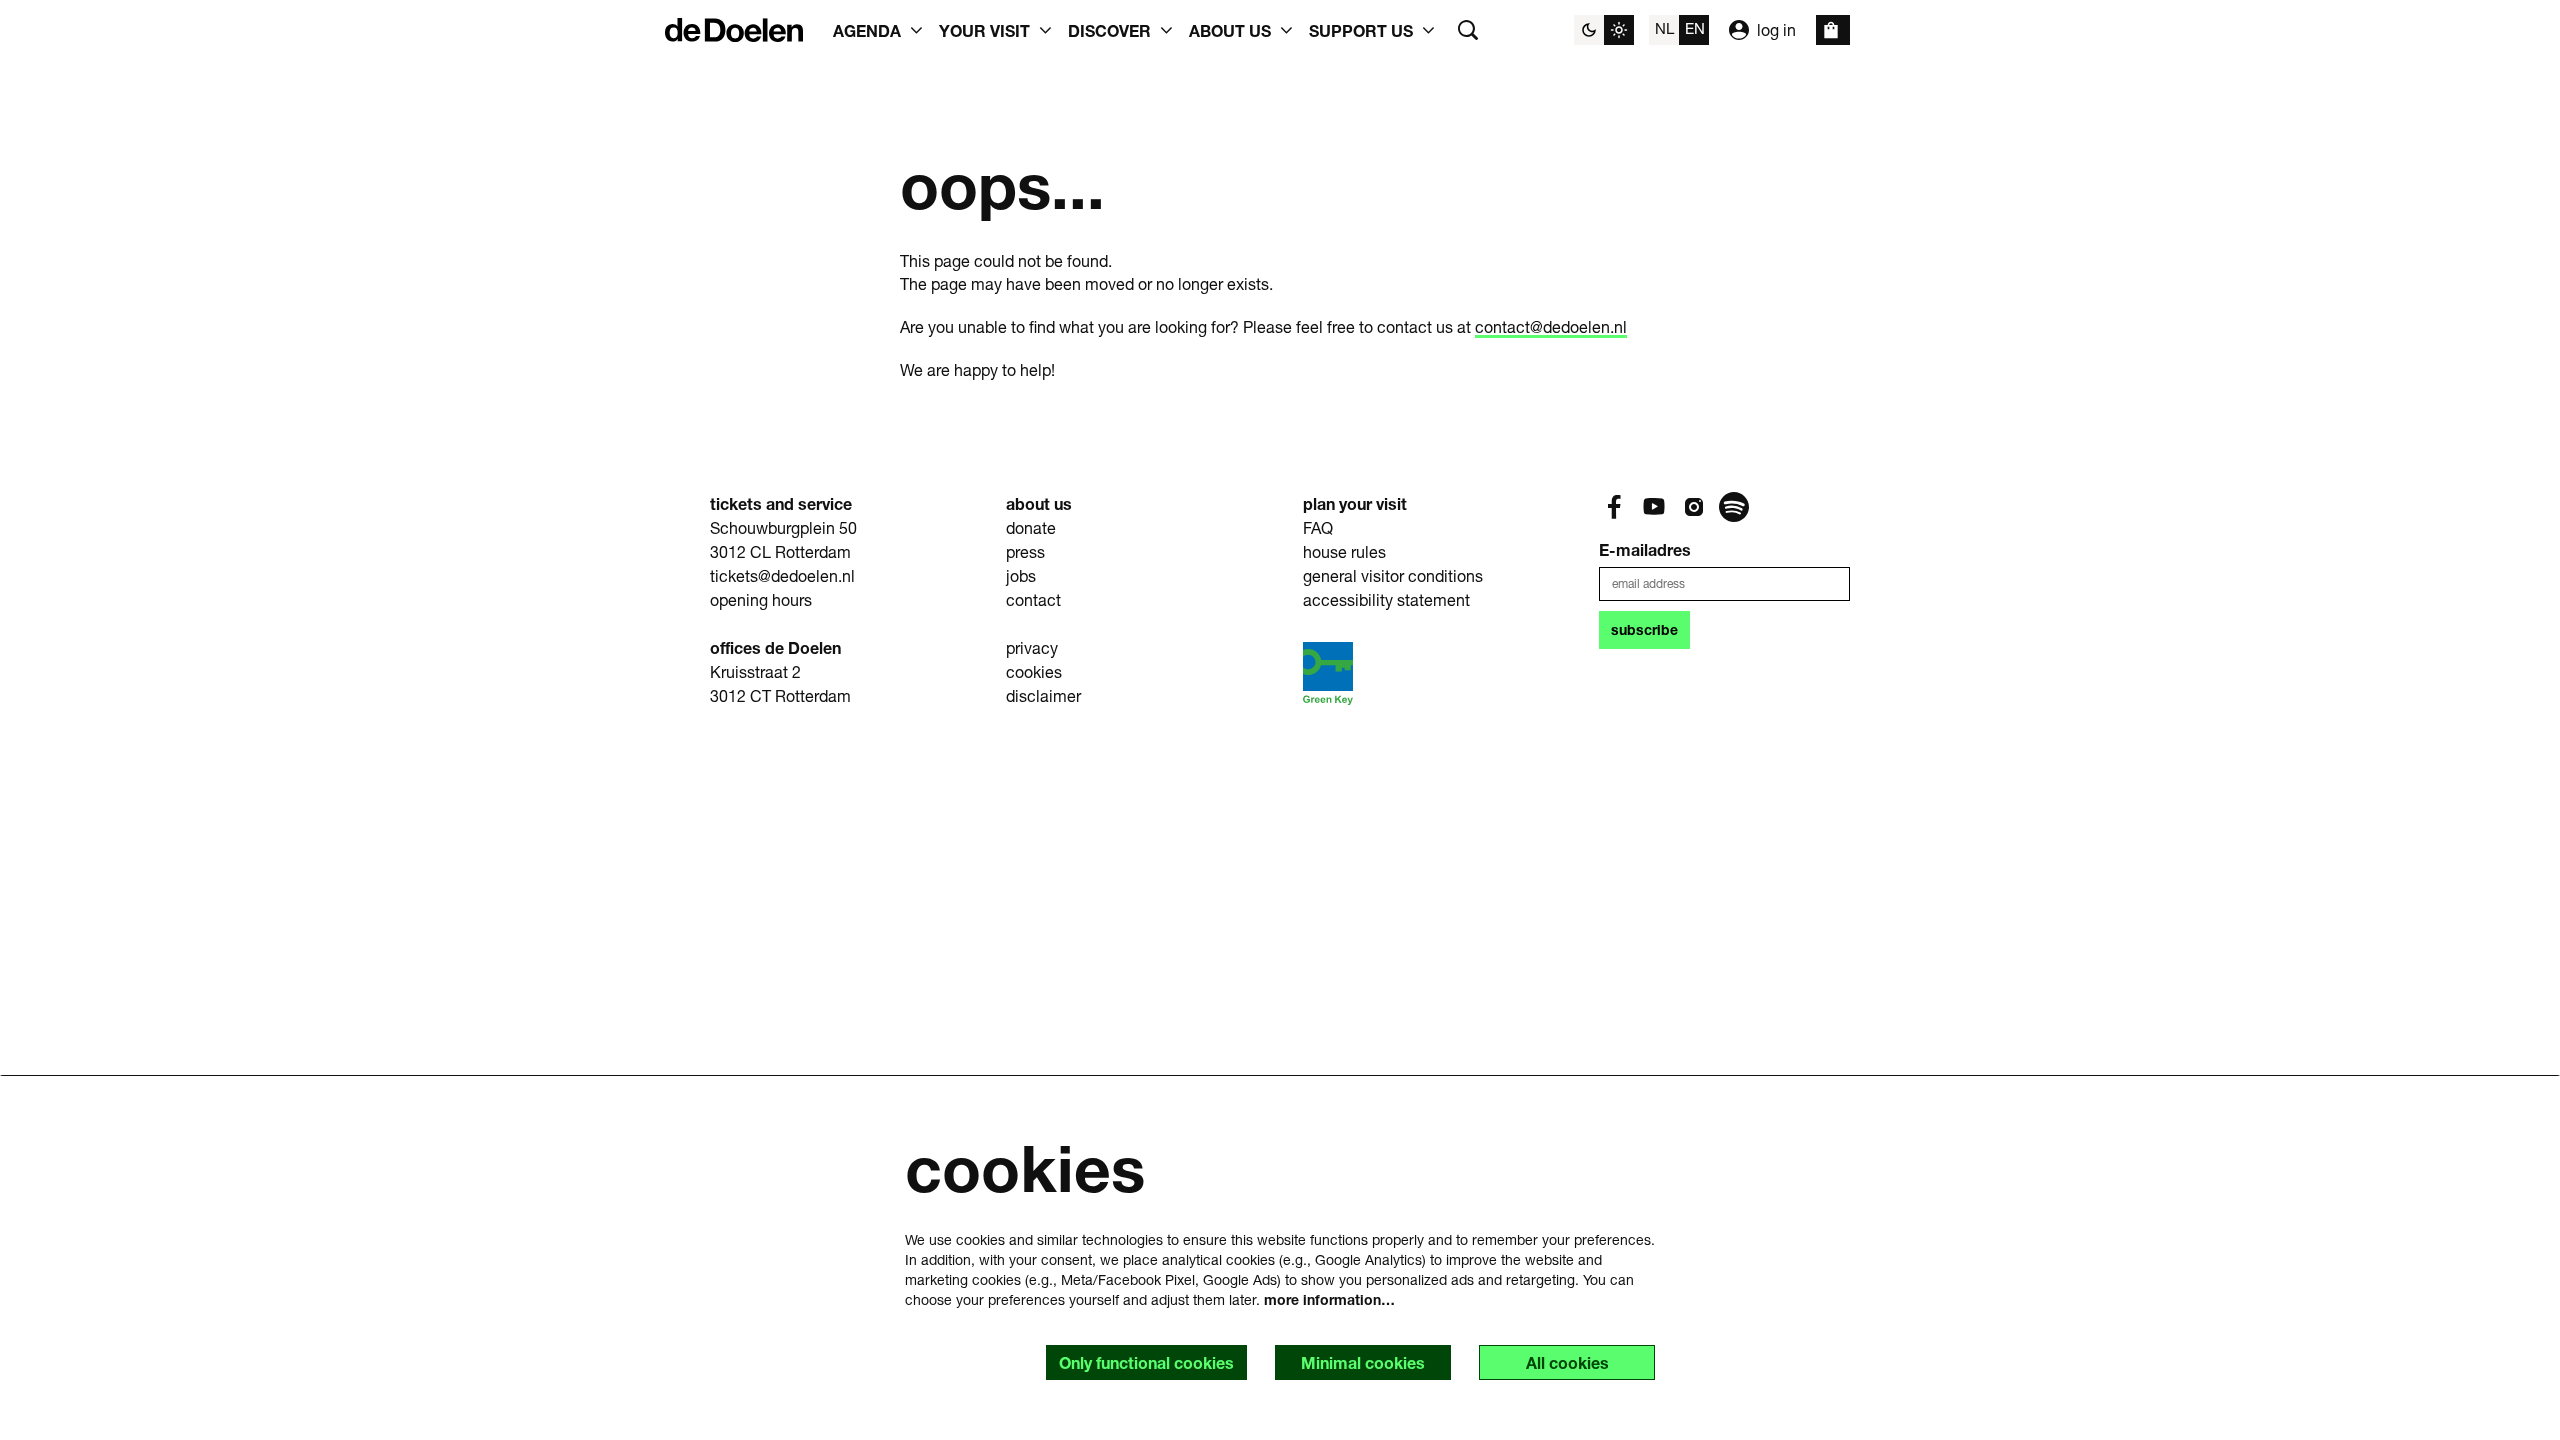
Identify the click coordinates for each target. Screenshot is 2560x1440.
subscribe (1644, 629)
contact (1033, 599)
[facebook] (1614, 507)
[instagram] (1694, 507)
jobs (1021, 575)
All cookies (1567, 1362)
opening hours (761, 599)
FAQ (1318, 527)
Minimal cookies (1363, 1362)
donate (1031, 527)
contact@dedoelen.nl (1551, 326)
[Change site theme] (1604, 30)
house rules (1344, 551)
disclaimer (1043, 695)
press (1025, 551)
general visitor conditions (1393, 575)
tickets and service (781, 503)
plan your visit (1355, 503)
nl (1664, 28)
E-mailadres (1645, 549)
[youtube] (1654, 507)
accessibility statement (1386, 599)
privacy (1032, 647)
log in (1776, 29)
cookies (1034, 671)
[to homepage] (734, 30)
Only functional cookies (1146, 1362)
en (1695, 28)
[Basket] (1833, 30)
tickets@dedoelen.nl (782, 575)
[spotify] (1734, 507)
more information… (1329, 1299)
